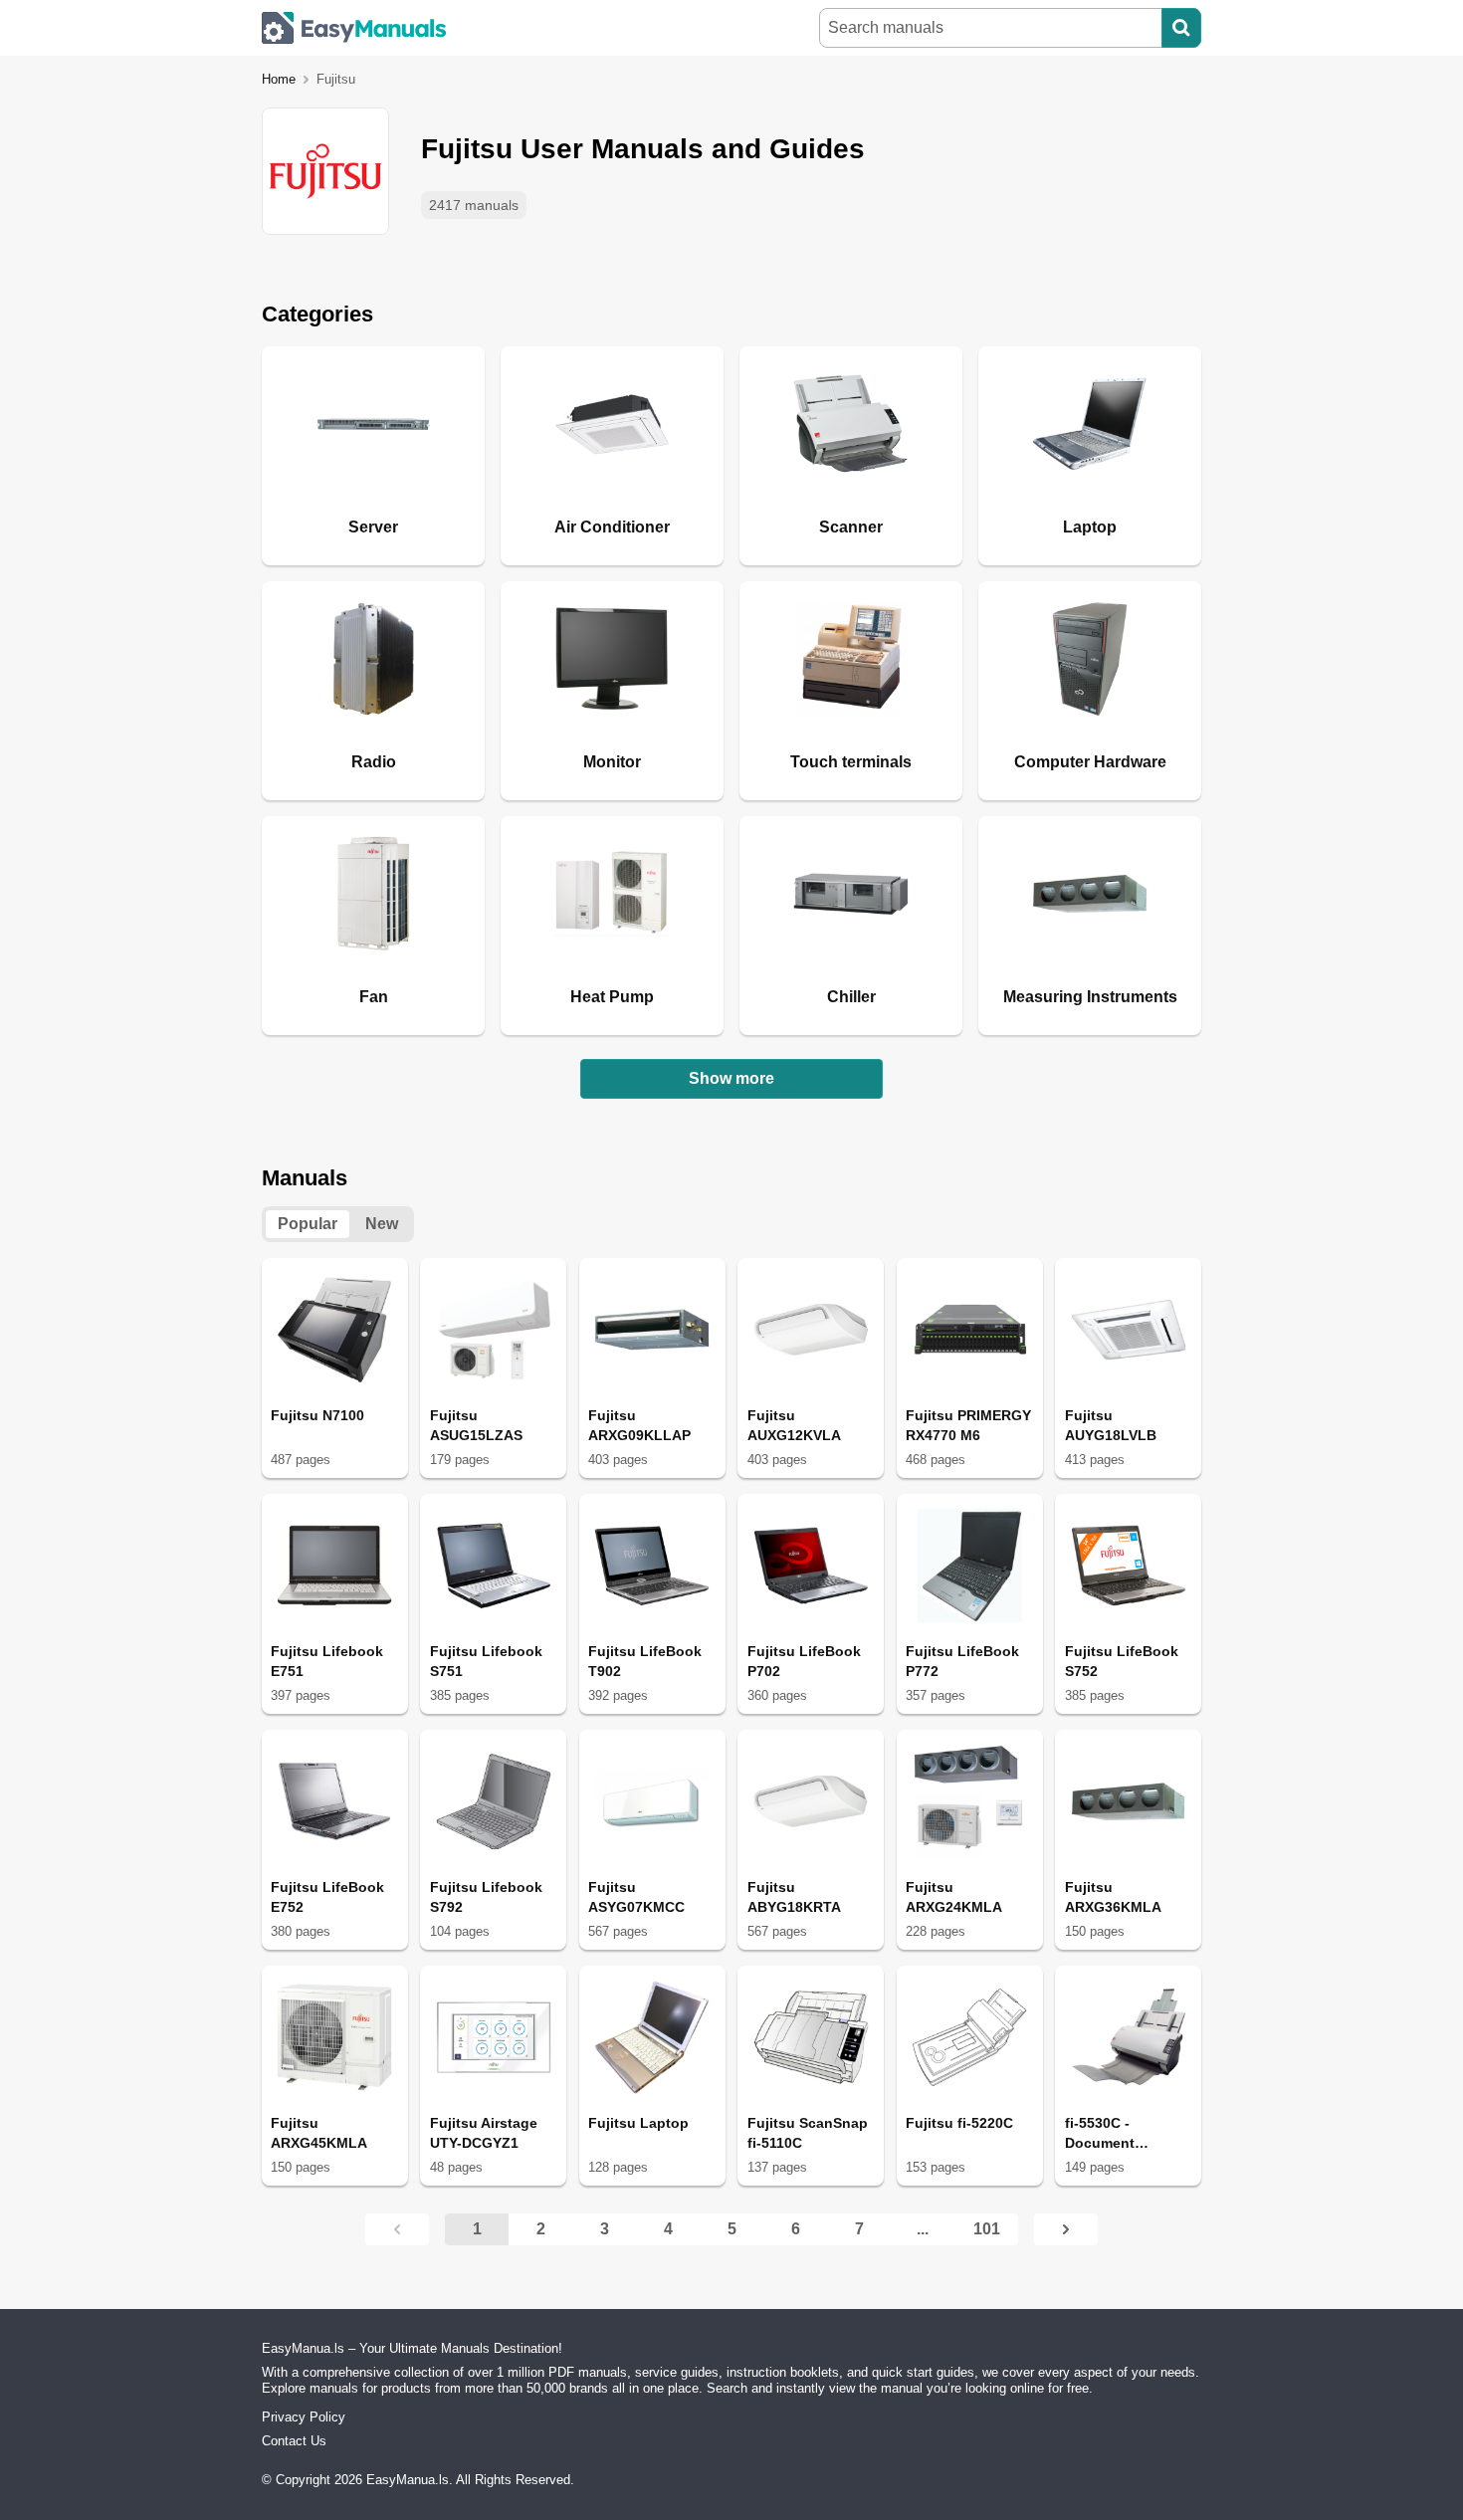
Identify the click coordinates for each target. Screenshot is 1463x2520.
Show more (731, 1078)
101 (987, 2229)
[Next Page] (1066, 2229)
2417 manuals (474, 205)
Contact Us (294, 2441)
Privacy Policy (304, 2417)
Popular (308, 1224)
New (382, 1224)
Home (279, 79)
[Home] (354, 28)
